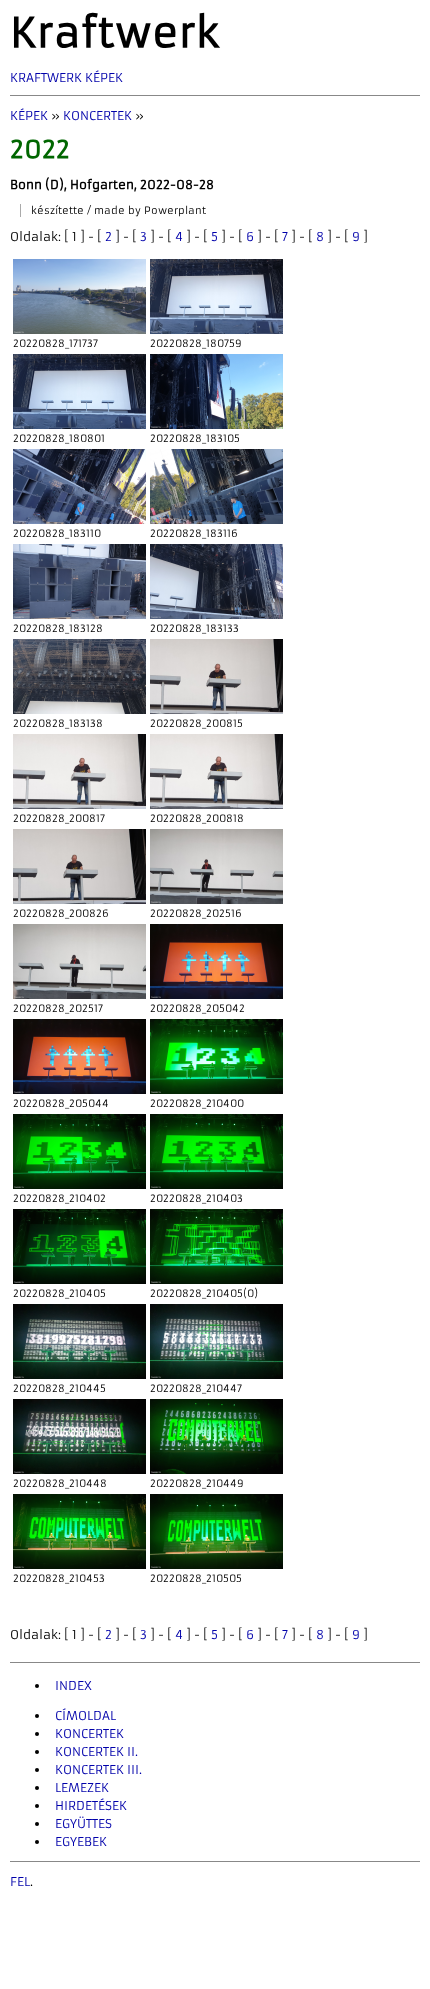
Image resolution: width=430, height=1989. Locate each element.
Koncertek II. (96, 1751)
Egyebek (81, 1841)
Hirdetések (91, 1805)
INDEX (73, 1685)
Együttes (83, 1823)
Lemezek (82, 1787)
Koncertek (97, 115)
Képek (29, 115)
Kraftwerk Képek (66, 77)
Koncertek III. (98, 1769)
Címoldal (85, 1715)
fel (20, 1881)
